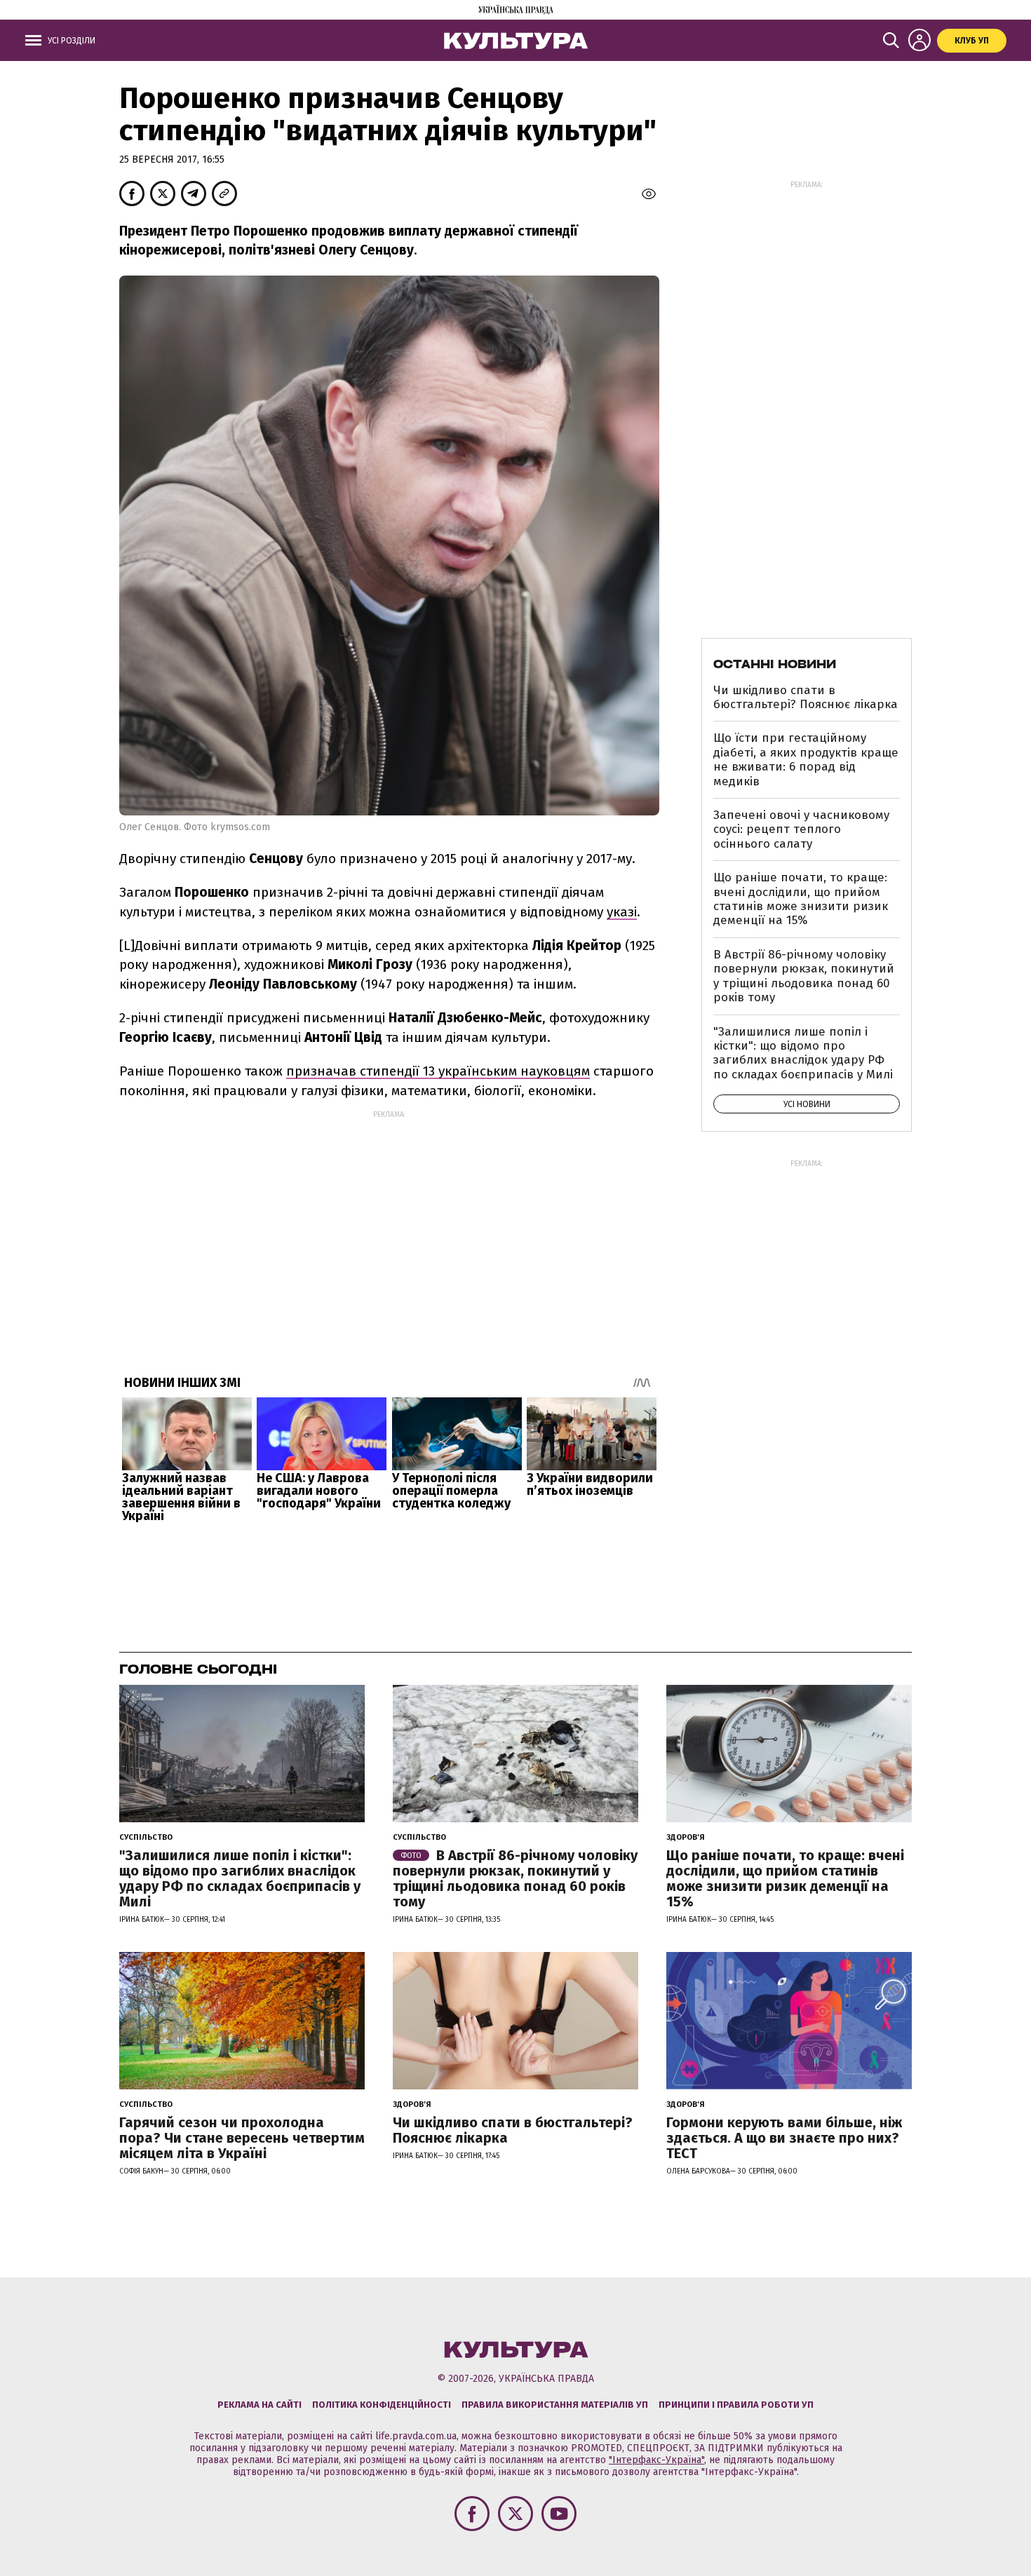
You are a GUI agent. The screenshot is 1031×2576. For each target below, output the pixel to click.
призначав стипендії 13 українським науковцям (438, 1071)
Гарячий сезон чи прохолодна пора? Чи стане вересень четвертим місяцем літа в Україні (242, 2138)
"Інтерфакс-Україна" (656, 2460)
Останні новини (775, 664)
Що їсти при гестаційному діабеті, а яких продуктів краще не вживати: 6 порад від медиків (806, 759)
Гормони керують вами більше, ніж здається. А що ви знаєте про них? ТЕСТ (784, 2138)
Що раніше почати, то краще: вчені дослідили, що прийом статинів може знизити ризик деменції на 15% (801, 899)
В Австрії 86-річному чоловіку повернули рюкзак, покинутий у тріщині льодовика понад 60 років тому (804, 976)
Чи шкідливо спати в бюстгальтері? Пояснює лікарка (806, 697)
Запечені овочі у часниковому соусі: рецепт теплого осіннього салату (801, 829)
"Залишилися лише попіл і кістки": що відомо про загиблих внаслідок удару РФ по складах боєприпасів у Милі (803, 1053)
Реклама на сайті (260, 2405)
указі (622, 912)
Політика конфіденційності (382, 2405)
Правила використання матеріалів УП (555, 2405)
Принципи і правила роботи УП (736, 2405)
